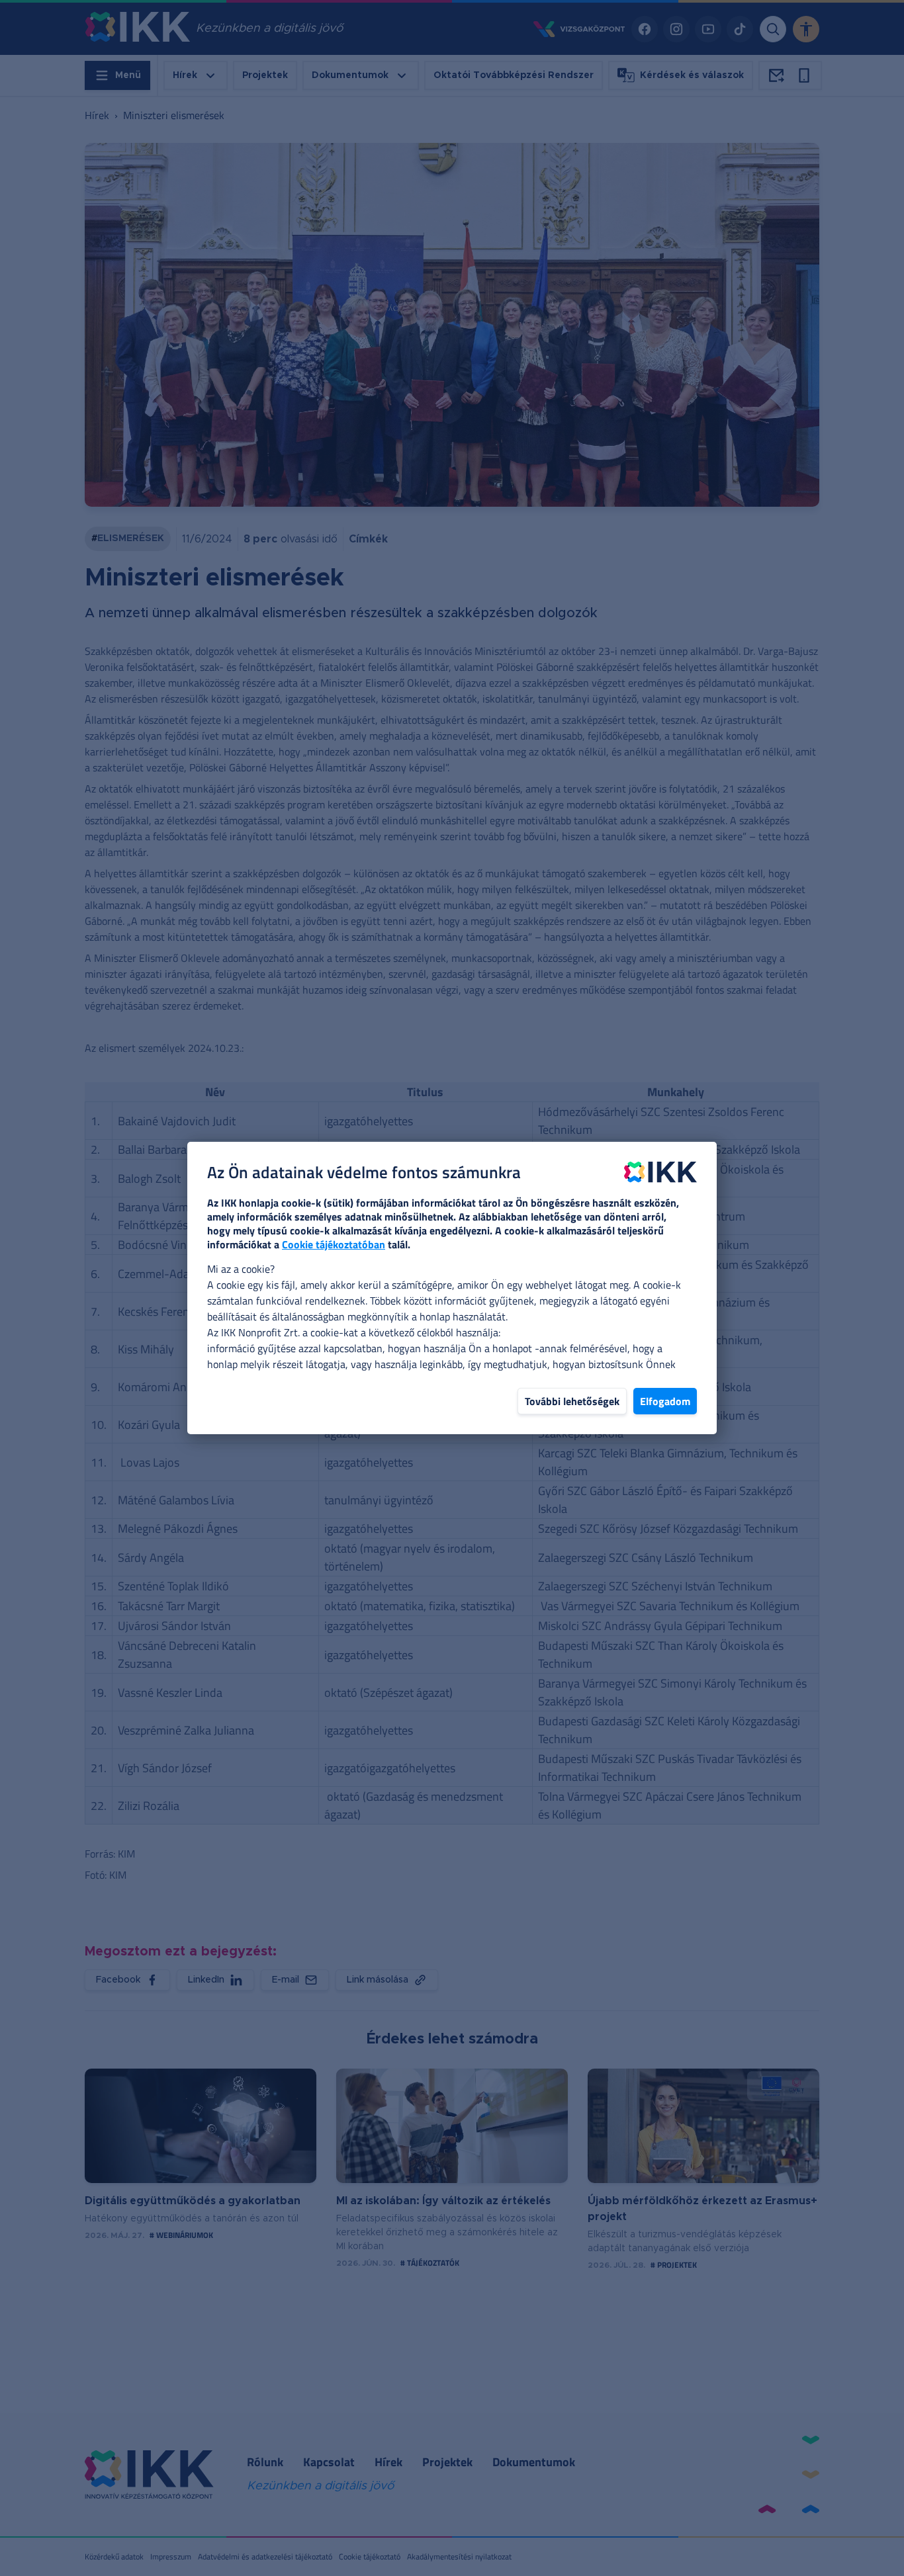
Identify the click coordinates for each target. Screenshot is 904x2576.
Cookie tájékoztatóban (334, 1244)
